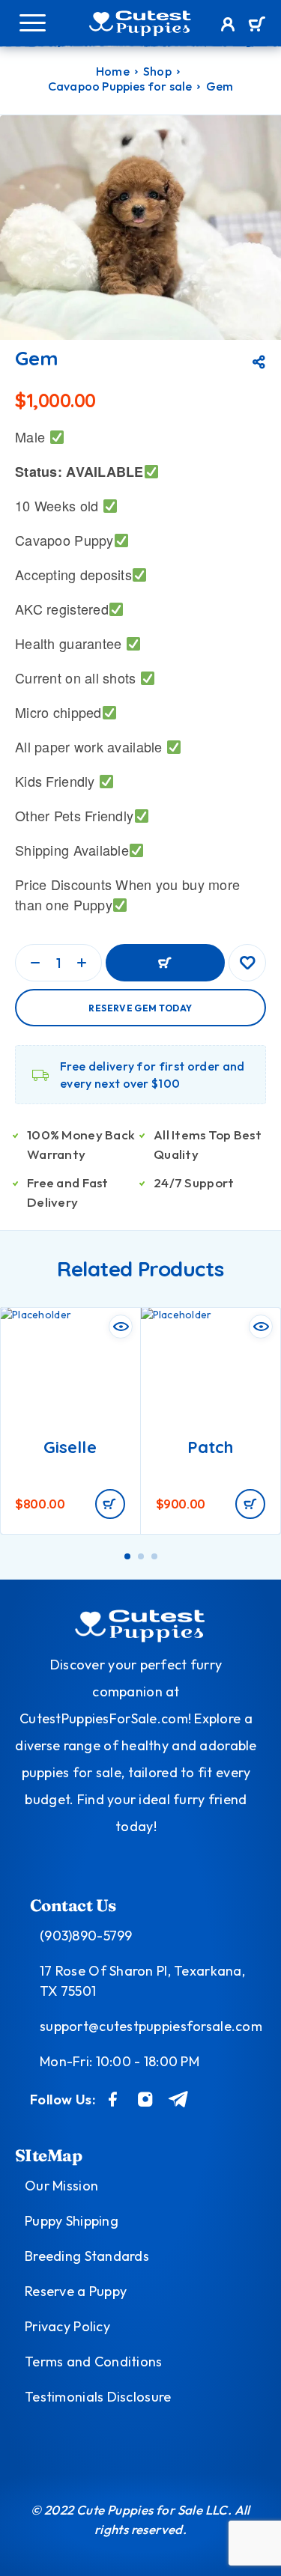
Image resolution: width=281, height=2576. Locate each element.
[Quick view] (121, 1327)
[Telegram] (179, 2099)
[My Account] (228, 26)
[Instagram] (145, 2099)
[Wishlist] (247, 963)
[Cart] (257, 25)
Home (113, 71)
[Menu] (32, 22)
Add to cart (165, 963)
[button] (110, 1504)
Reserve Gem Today (140, 1008)
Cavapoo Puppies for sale (120, 86)
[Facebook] (113, 2099)
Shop (157, 71)
